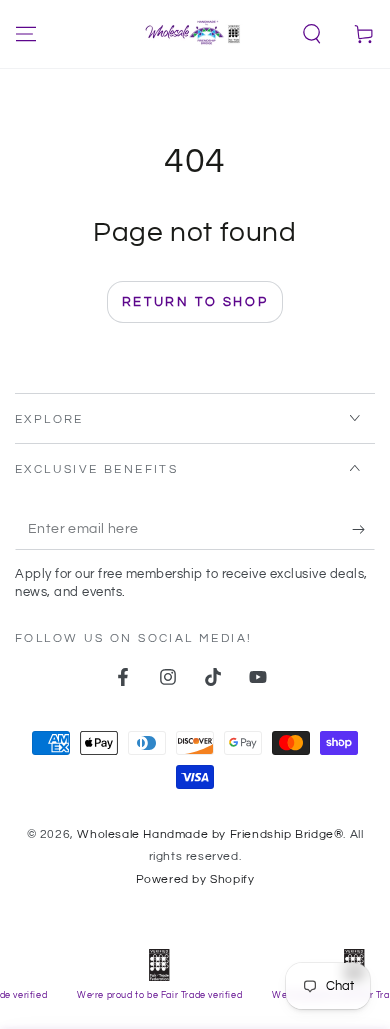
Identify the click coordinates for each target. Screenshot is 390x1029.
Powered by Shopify (195, 879)
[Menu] (26, 34)
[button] (312, 34)
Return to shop (195, 302)
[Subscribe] (363, 530)
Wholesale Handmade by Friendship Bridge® (210, 834)
